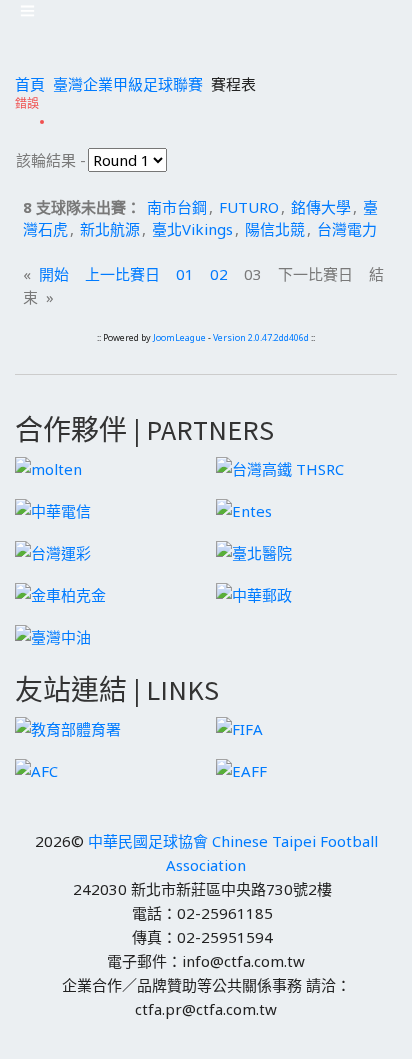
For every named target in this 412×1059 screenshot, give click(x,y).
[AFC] (36, 769)
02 (219, 274)
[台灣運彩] (53, 551)
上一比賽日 (122, 274)
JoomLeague (179, 337)
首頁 (30, 84)
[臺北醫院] (254, 551)
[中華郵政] (254, 593)
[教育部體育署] (68, 727)
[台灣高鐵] (280, 467)
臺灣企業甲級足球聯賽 (128, 84)
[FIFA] (239, 727)
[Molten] (48, 467)
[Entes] (244, 509)
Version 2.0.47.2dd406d (261, 337)
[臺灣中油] (53, 635)
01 (185, 274)
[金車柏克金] (60, 593)
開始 (54, 274)
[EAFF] (241, 769)
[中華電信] (53, 509)
